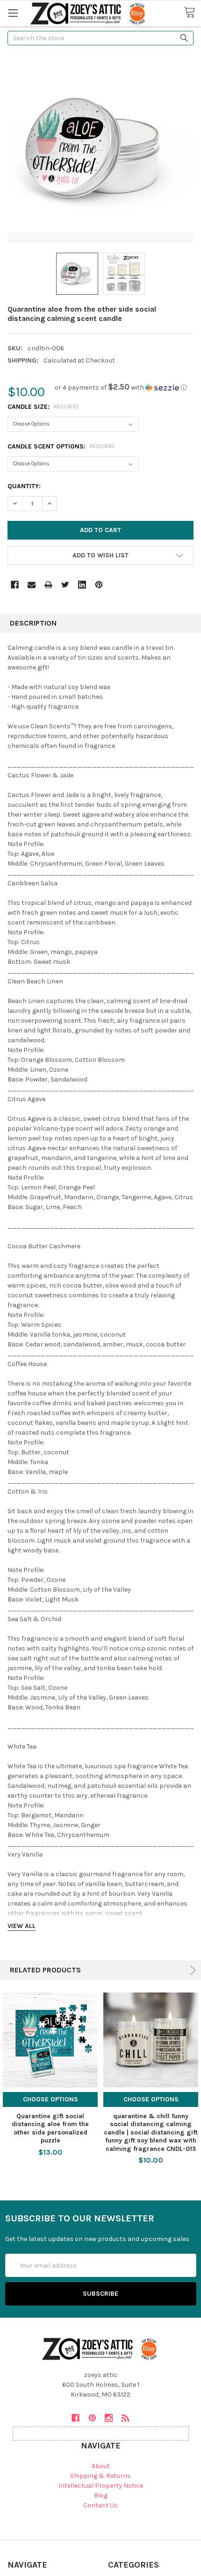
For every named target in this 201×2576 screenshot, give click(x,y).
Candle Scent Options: (61, 446)
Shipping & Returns (100, 2476)
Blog (101, 2495)
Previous (172, 1970)
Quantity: (24, 486)
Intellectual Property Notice (101, 2486)
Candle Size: (43, 407)
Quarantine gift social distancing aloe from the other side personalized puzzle (50, 2128)
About (101, 2466)
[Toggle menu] (13, 13)
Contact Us (100, 2505)
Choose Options (50, 2099)
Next (191, 1970)
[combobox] (100, 38)
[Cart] (192, 13)
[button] (121, 388)
